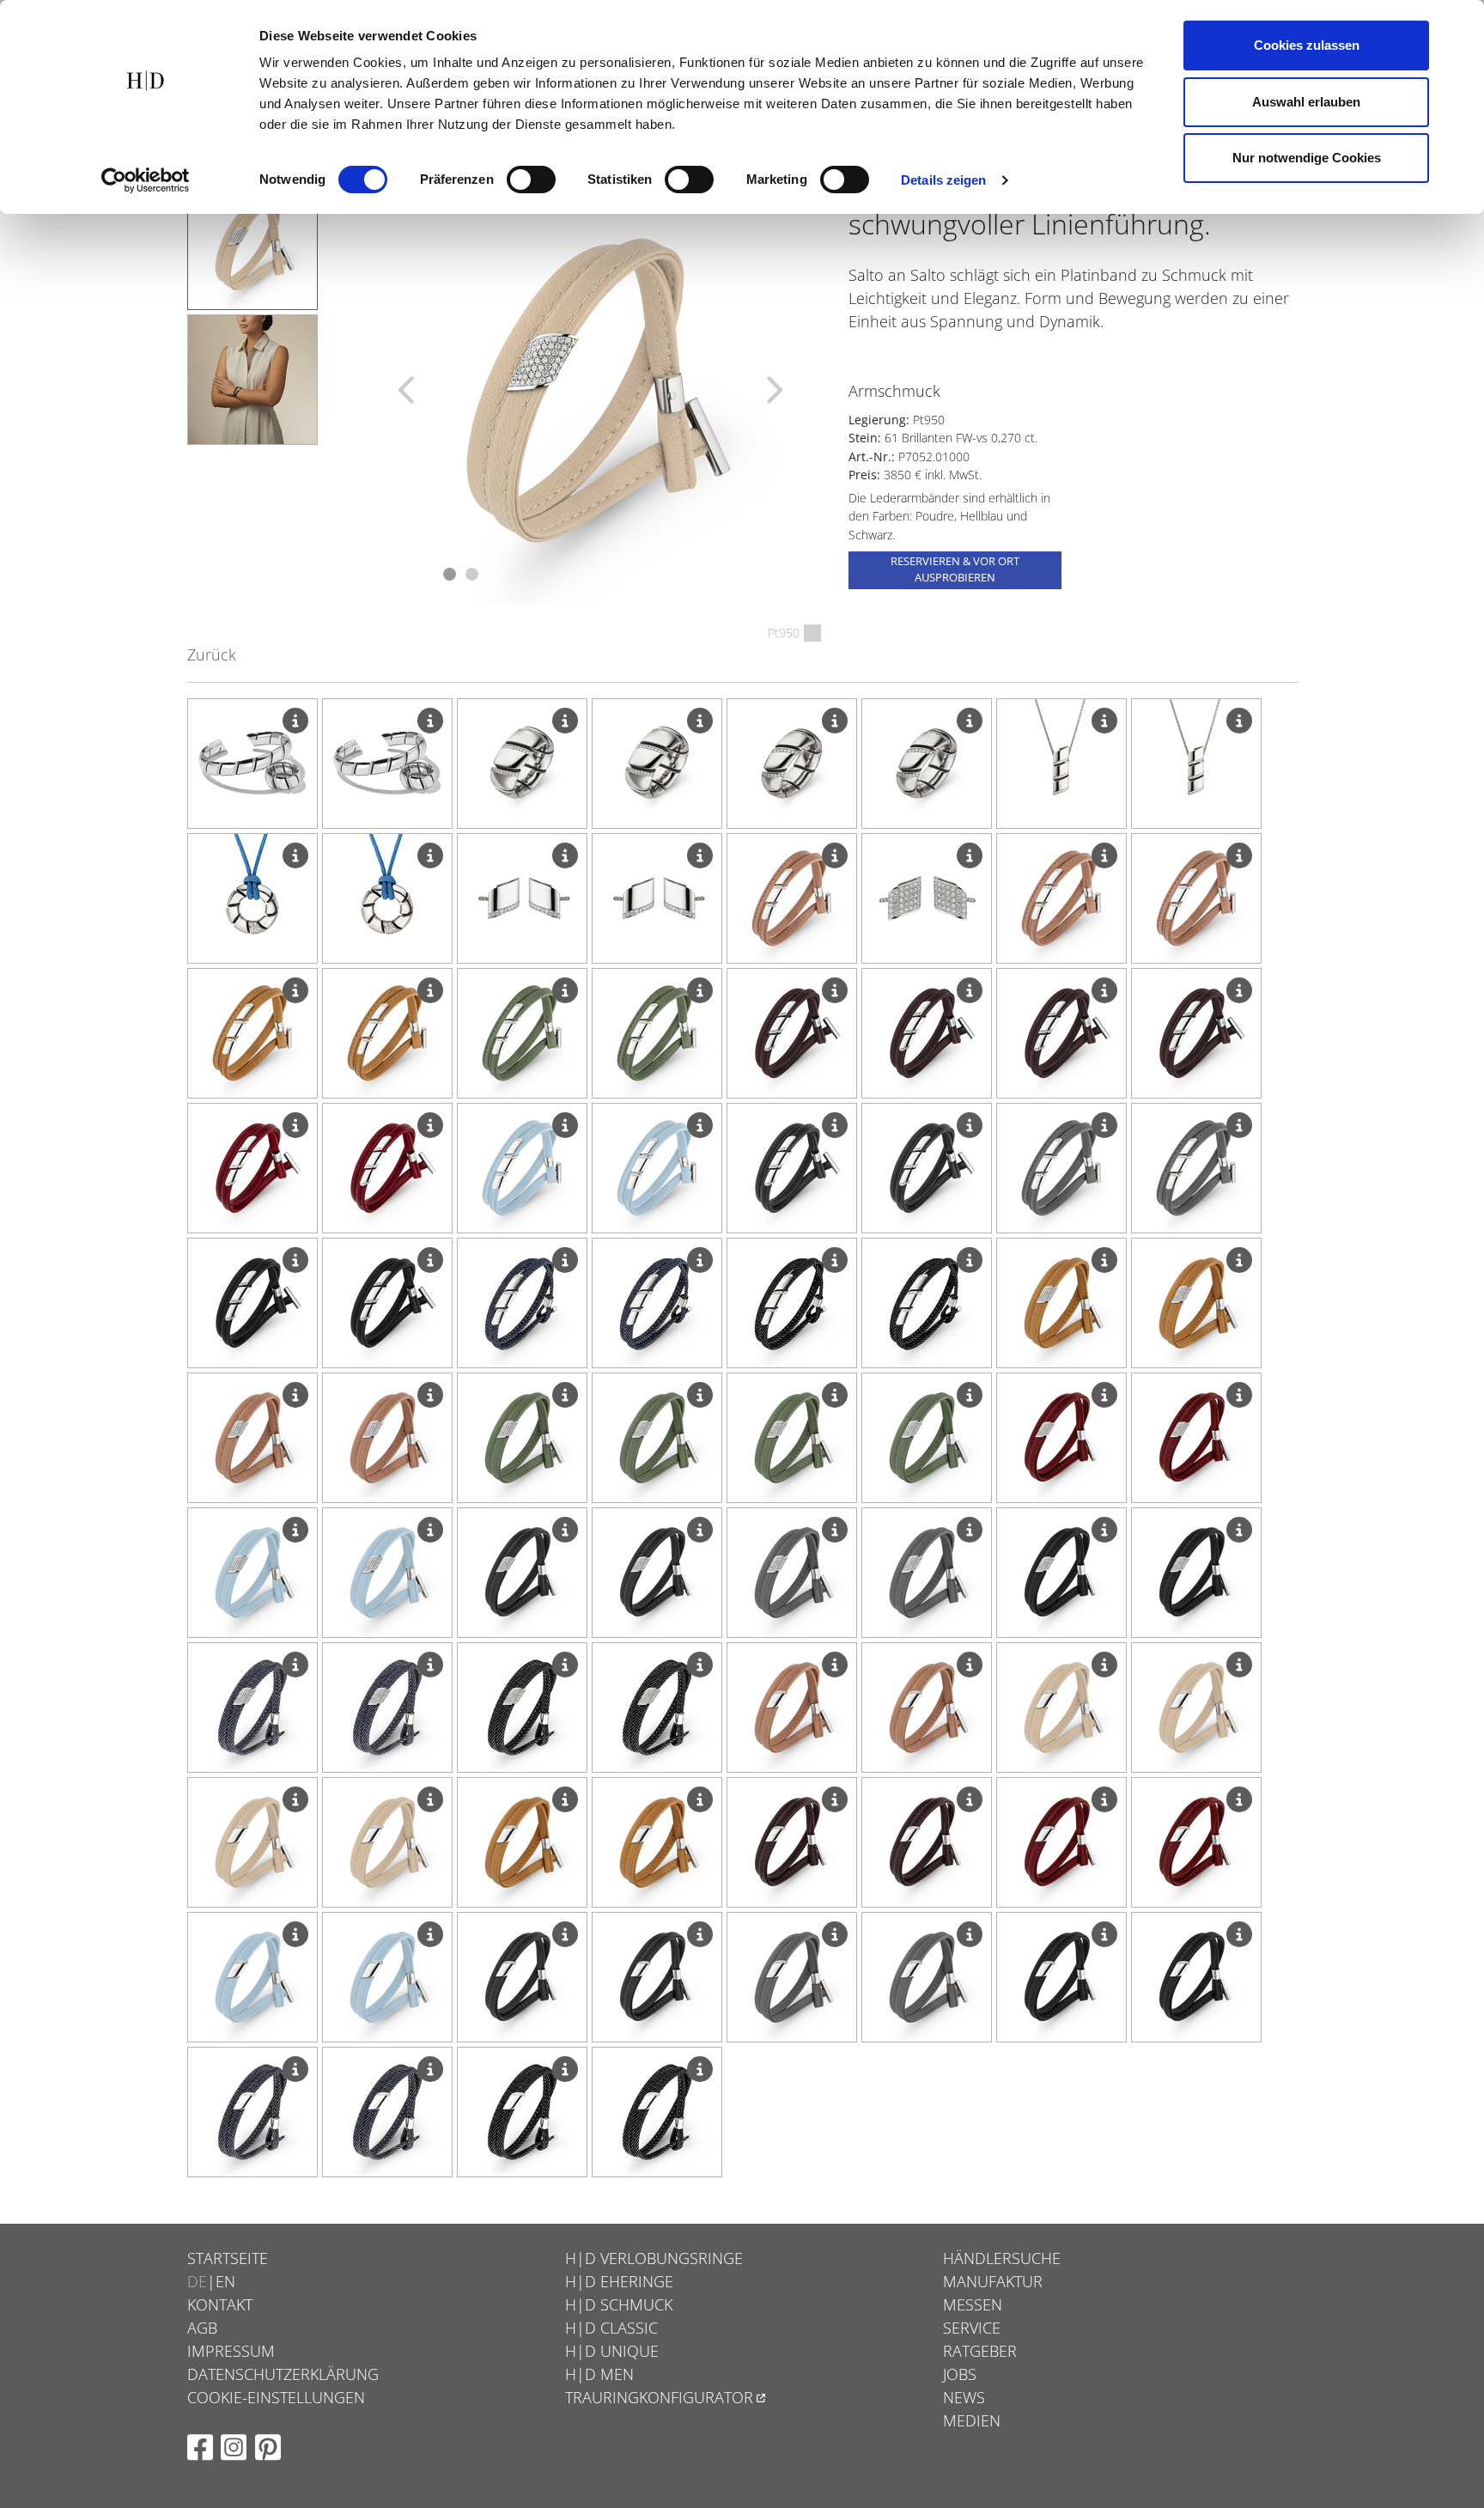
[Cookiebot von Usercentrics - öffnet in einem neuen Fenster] (146, 180)
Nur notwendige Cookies (1307, 158)
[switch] (531, 180)
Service (972, 2328)
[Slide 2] (472, 574)
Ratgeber (980, 2351)
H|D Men (599, 2374)
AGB (202, 2328)
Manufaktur (993, 2281)
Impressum (231, 2351)
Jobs (960, 2374)
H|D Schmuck (619, 2304)
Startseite (228, 2258)
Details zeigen (943, 180)
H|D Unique (612, 2351)
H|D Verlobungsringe (654, 2258)
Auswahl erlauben (1306, 102)
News (964, 2397)
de (197, 2281)
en (225, 2281)
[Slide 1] (450, 574)
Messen (973, 2304)
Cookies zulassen (1307, 45)
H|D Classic (611, 2328)
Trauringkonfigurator (659, 2397)
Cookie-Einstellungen (276, 2397)
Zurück (212, 654)
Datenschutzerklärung (283, 2374)
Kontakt (220, 2304)
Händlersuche (1002, 2258)
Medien (972, 2420)
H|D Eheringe (619, 2281)
